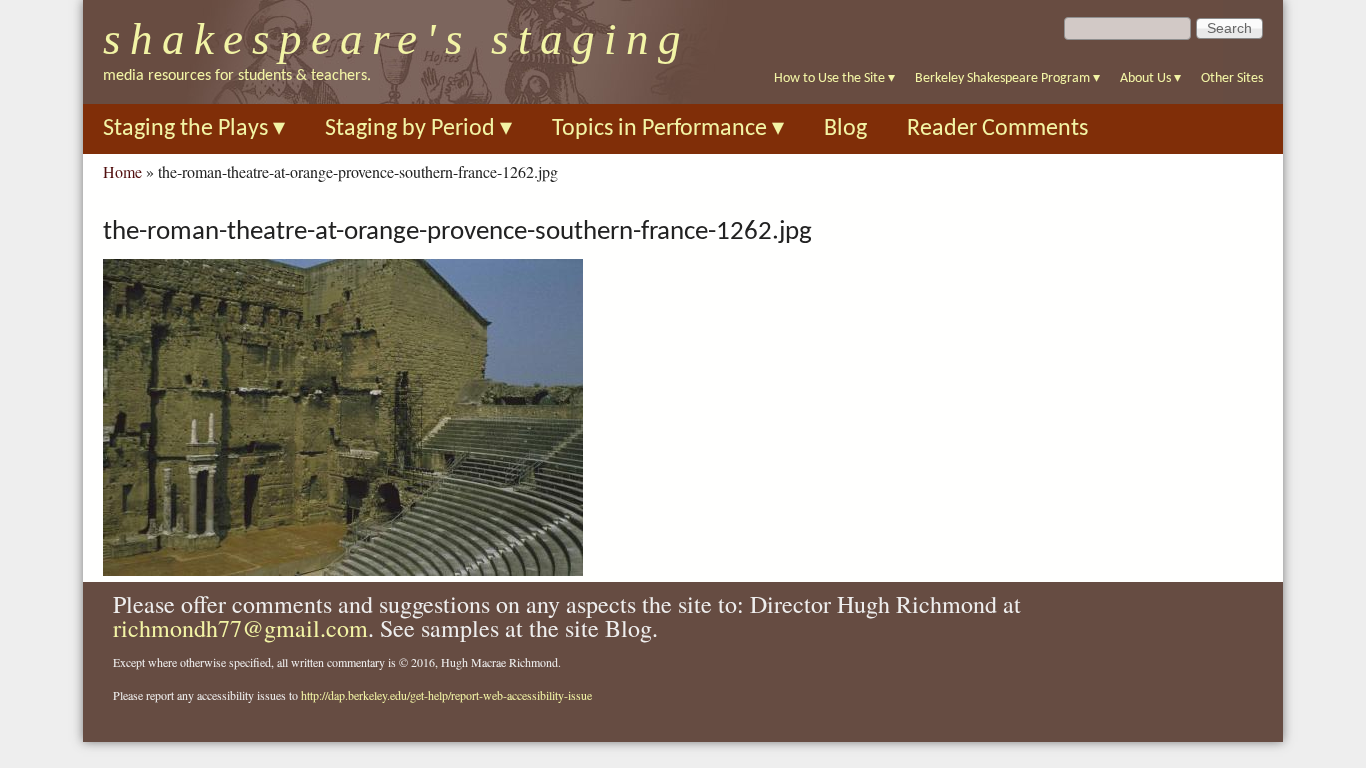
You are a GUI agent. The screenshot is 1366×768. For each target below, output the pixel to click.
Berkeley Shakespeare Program (1007, 78)
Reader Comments (997, 129)
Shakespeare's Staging (396, 39)
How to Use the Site (834, 78)
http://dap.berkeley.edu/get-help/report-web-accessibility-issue (446, 695)
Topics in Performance (668, 129)
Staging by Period (418, 129)
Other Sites (1232, 78)
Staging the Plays (194, 129)
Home (122, 171)
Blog (845, 129)
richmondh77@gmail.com (240, 628)
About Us (1150, 78)
